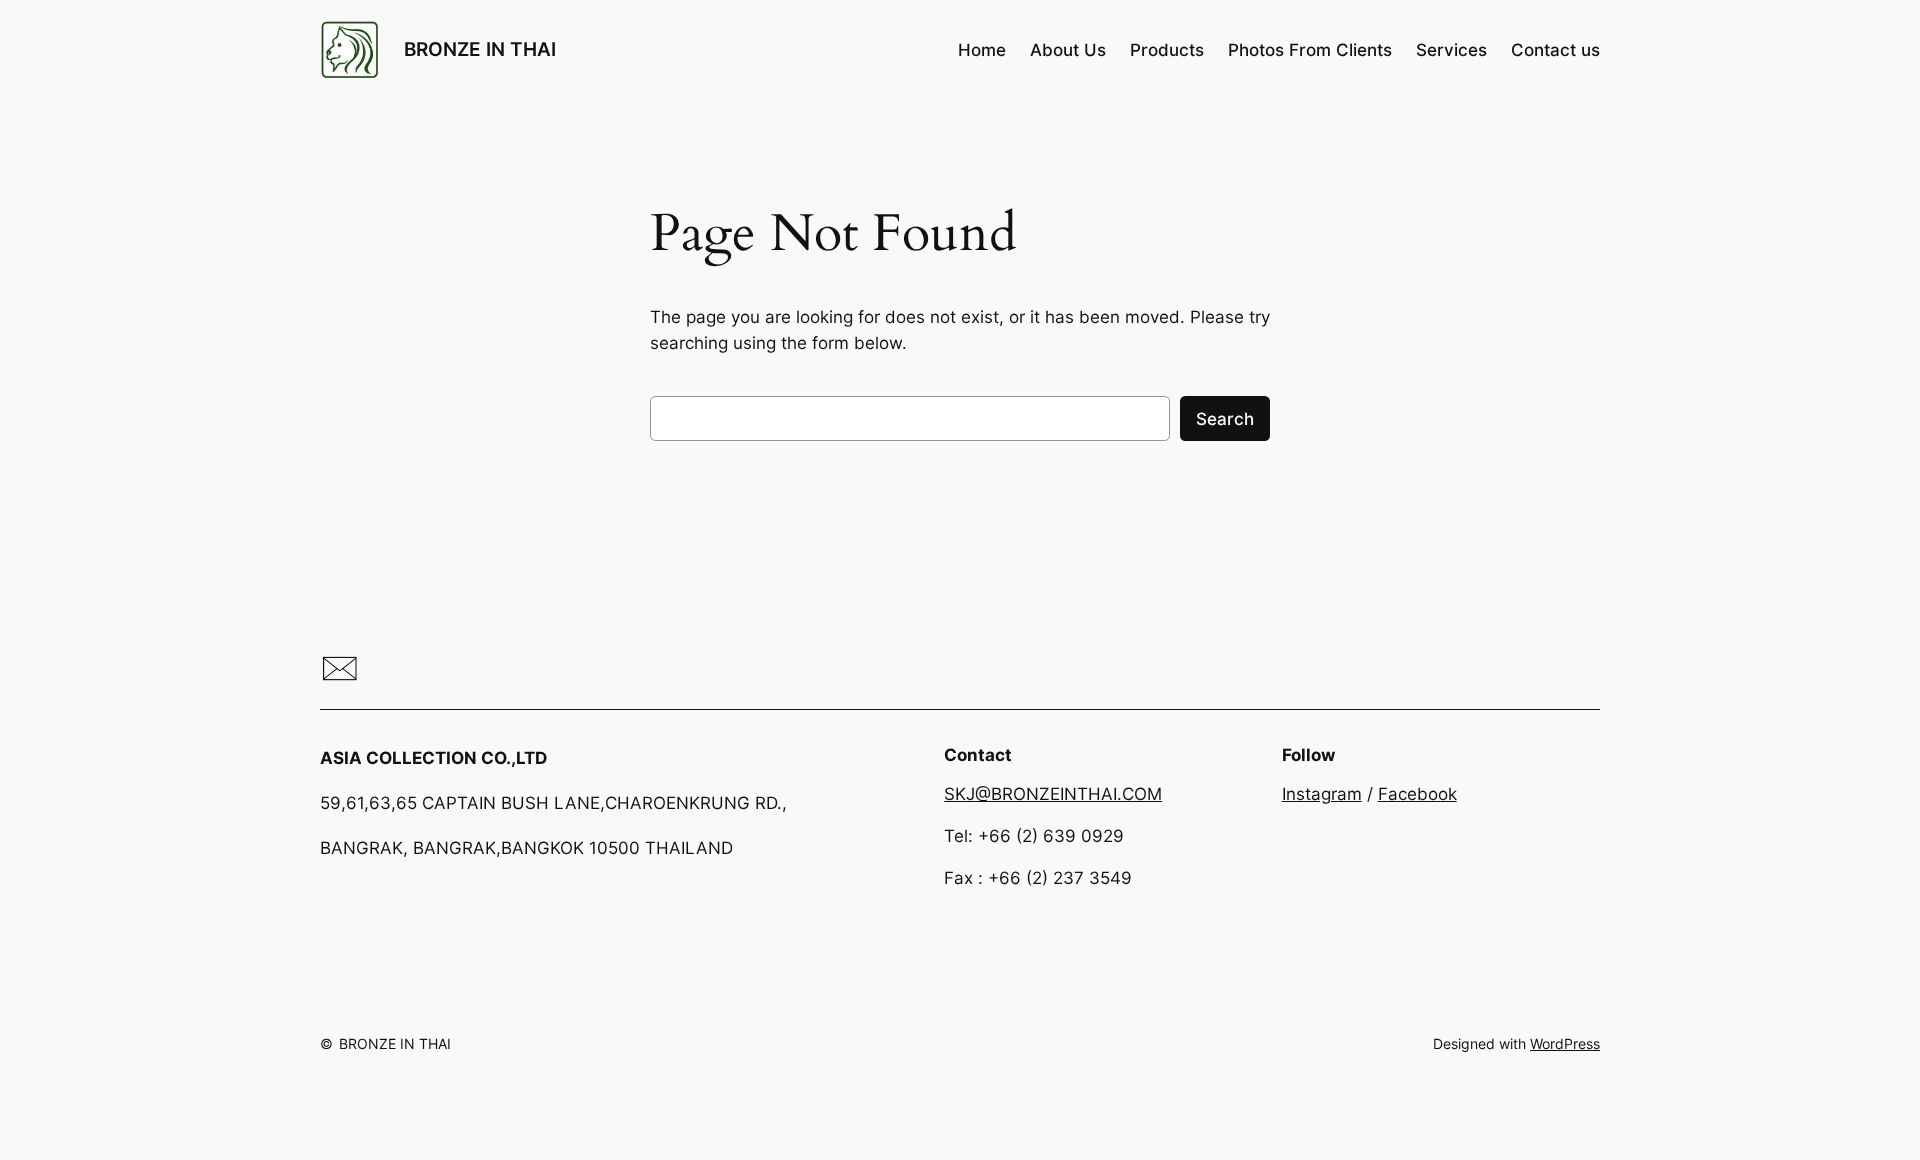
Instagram (1322, 794)
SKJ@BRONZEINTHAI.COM (1053, 794)
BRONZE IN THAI (480, 49)
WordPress (1565, 1043)
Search (1225, 419)
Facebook (1417, 794)
